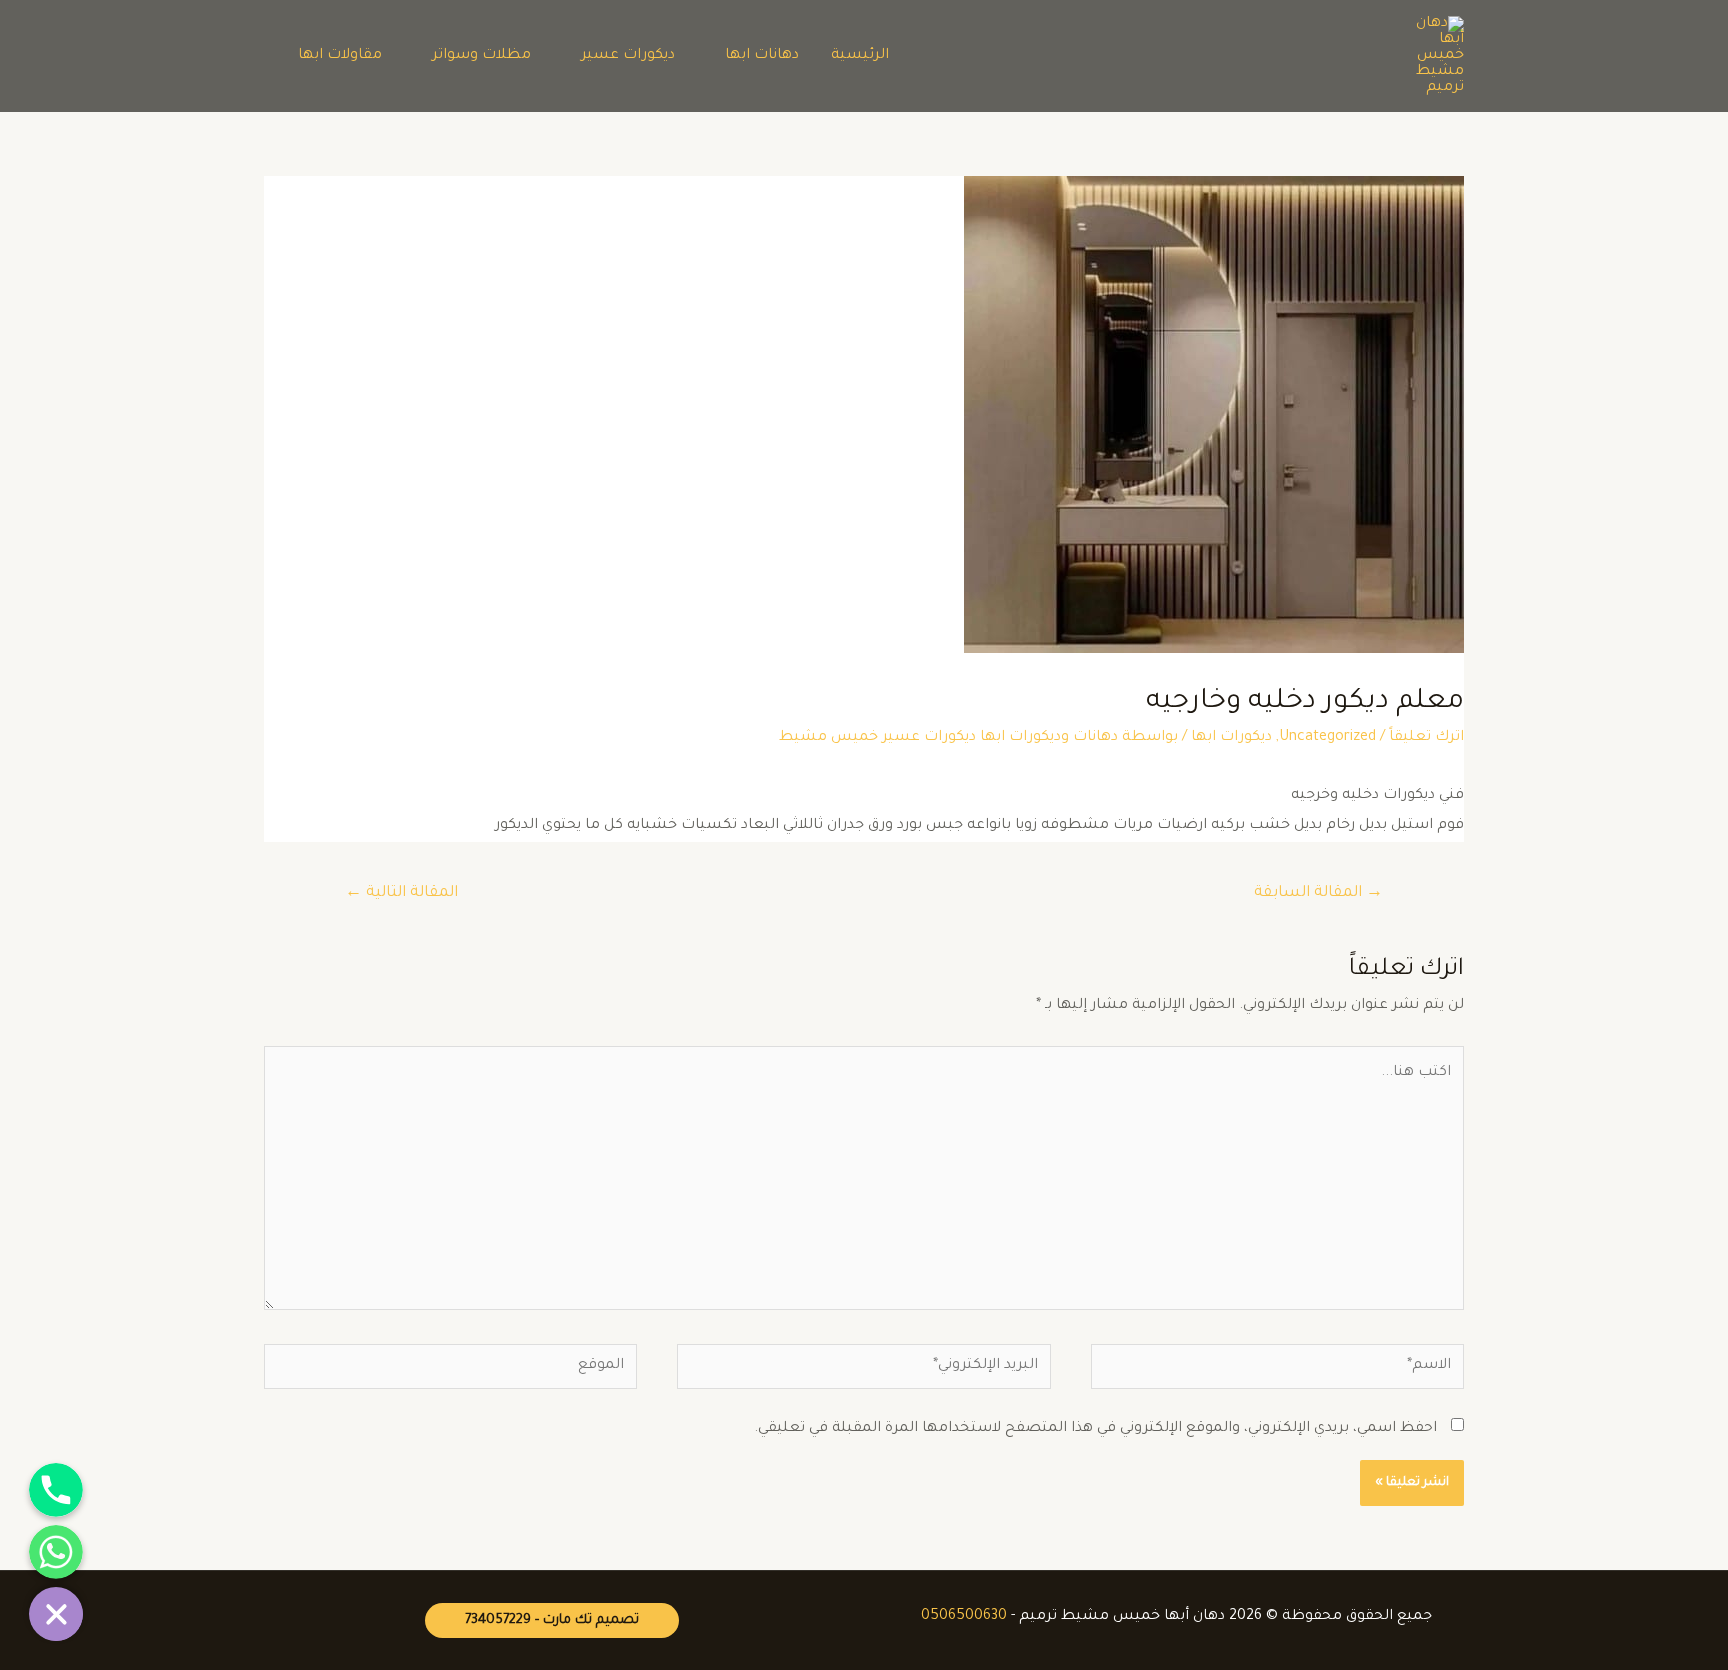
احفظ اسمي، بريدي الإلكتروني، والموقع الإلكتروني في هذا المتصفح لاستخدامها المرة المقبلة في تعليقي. (1095, 1429)
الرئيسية (860, 56)
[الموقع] (450, 1373)
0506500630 (964, 1617)
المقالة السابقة (1318, 893)
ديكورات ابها (1231, 738)
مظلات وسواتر (481, 56)
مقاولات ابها (340, 56)
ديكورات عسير (628, 56)
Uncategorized (1327, 738)
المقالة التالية (401, 893)
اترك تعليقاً (1426, 738)
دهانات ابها (762, 56)
